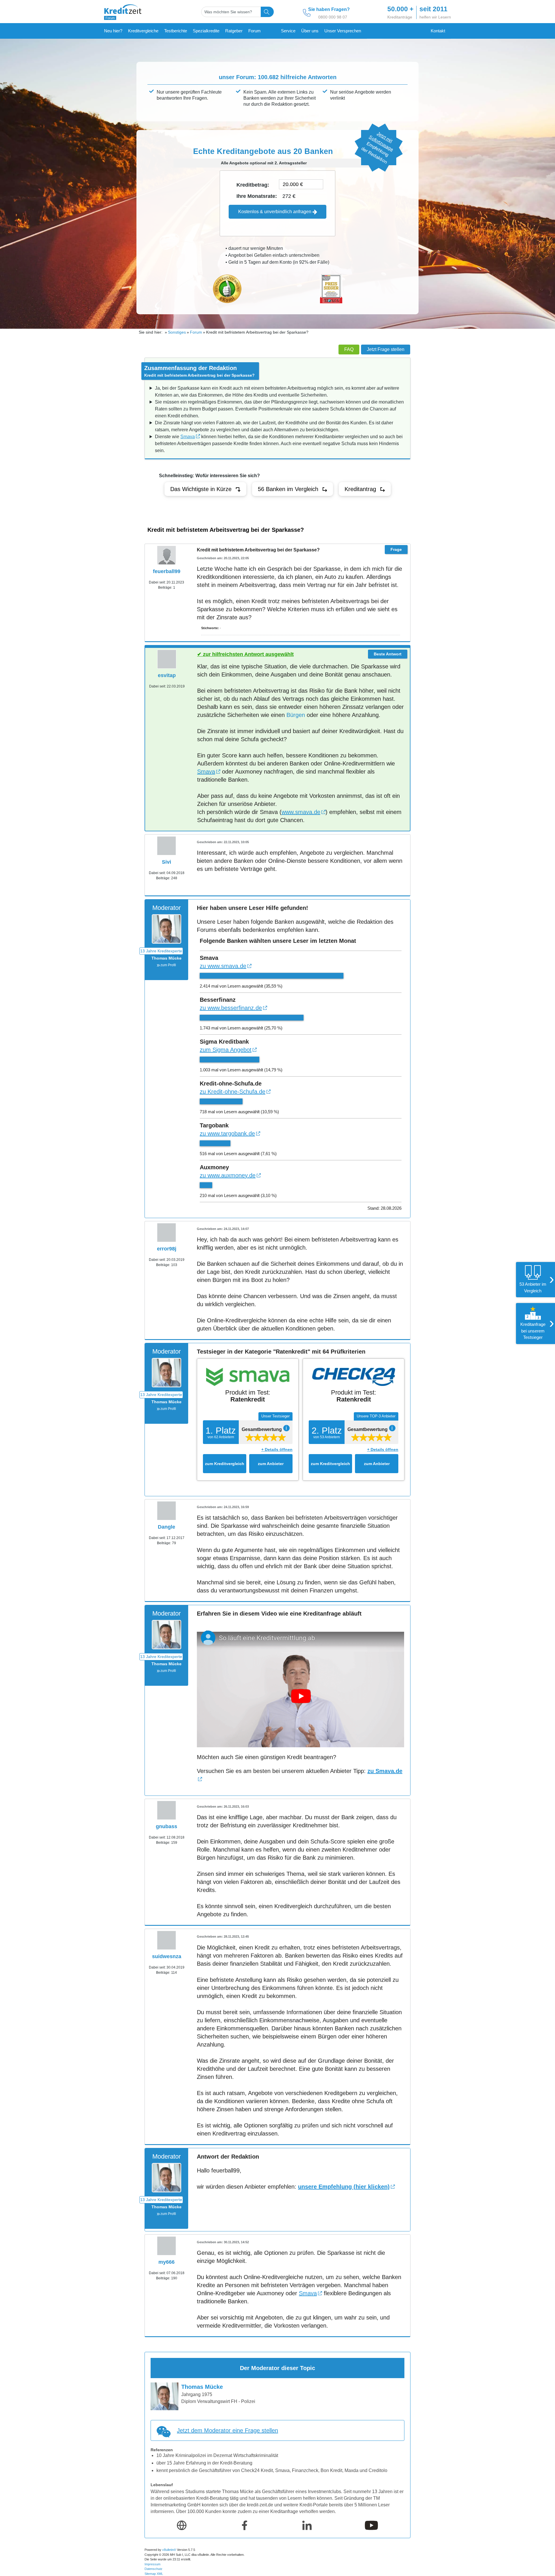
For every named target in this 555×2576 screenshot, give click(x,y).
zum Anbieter (271, 1464)
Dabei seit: (157, 582)
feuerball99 (167, 571)
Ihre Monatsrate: (257, 196)
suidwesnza (167, 1956)
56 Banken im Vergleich (288, 489)
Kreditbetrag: (253, 185)
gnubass (166, 1826)
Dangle (166, 1527)
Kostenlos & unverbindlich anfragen (275, 212)
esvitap (167, 675)
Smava (188, 437)
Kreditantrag (360, 489)
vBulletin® (169, 2550)
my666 (166, 2262)
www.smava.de (301, 812)
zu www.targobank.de (227, 1133)
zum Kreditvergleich (225, 1464)
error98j (167, 1249)
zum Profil (168, 965)
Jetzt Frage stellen (386, 349)
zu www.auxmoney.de (228, 1175)
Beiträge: (165, 588)
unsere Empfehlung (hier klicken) (344, 2187)
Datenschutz (153, 2569)
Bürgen (296, 715)
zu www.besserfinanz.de (231, 1008)
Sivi (166, 862)
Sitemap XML (154, 2574)
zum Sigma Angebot (226, 1050)
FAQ (349, 349)
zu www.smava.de (223, 966)
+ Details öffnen (277, 1449)
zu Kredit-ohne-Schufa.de (233, 1092)
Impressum (152, 2564)
